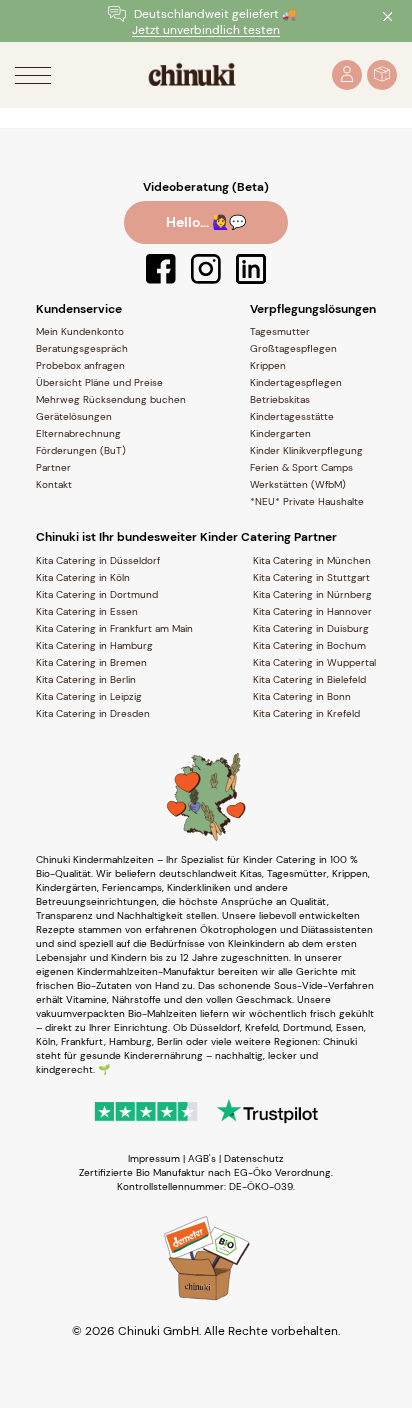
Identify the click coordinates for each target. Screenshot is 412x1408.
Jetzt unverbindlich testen (206, 30)
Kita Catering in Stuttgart (311, 577)
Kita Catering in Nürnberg (312, 594)
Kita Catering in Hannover (312, 611)
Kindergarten (280, 433)
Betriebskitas (280, 399)
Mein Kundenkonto (80, 331)
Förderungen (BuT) (81, 450)
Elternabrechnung (78, 433)
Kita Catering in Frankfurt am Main (114, 628)
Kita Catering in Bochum (309, 645)
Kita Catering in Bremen (91, 662)
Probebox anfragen (80, 365)
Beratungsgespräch (82, 348)
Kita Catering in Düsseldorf (98, 560)
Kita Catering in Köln (83, 577)
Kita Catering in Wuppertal (314, 662)
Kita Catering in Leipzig (89, 696)
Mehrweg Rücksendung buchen (111, 399)
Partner (53, 467)
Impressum (154, 1158)
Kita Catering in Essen (87, 611)
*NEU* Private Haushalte (307, 501)
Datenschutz (254, 1158)
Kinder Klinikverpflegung (306, 450)
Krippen (268, 365)
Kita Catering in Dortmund (97, 594)
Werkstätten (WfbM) (298, 484)
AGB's (202, 1158)
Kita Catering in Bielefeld (309, 679)
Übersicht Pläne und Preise (99, 382)
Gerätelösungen (74, 416)
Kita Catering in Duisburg (311, 628)
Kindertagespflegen (296, 382)
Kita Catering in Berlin (86, 679)
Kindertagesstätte (292, 416)
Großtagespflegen (293, 348)
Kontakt (54, 484)
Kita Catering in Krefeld (306, 713)
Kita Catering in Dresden (93, 713)
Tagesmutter (280, 331)
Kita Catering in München (312, 560)
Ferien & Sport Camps (301, 467)
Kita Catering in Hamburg (94, 645)
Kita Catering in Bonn (302, 696)
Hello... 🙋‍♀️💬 (206, 222)
